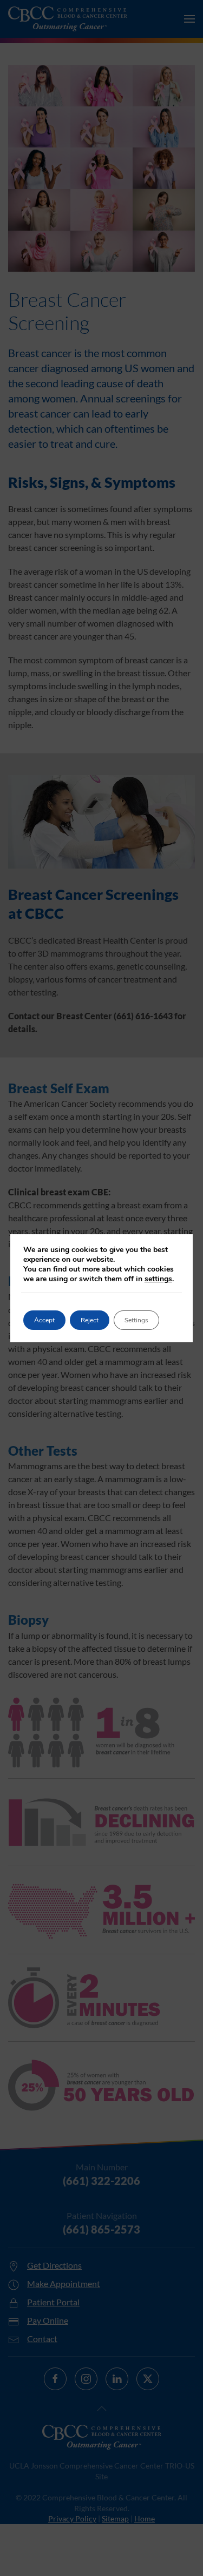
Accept (44, 1320)
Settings (136, 1320)
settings (158, 1279)
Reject (90, 1320)
